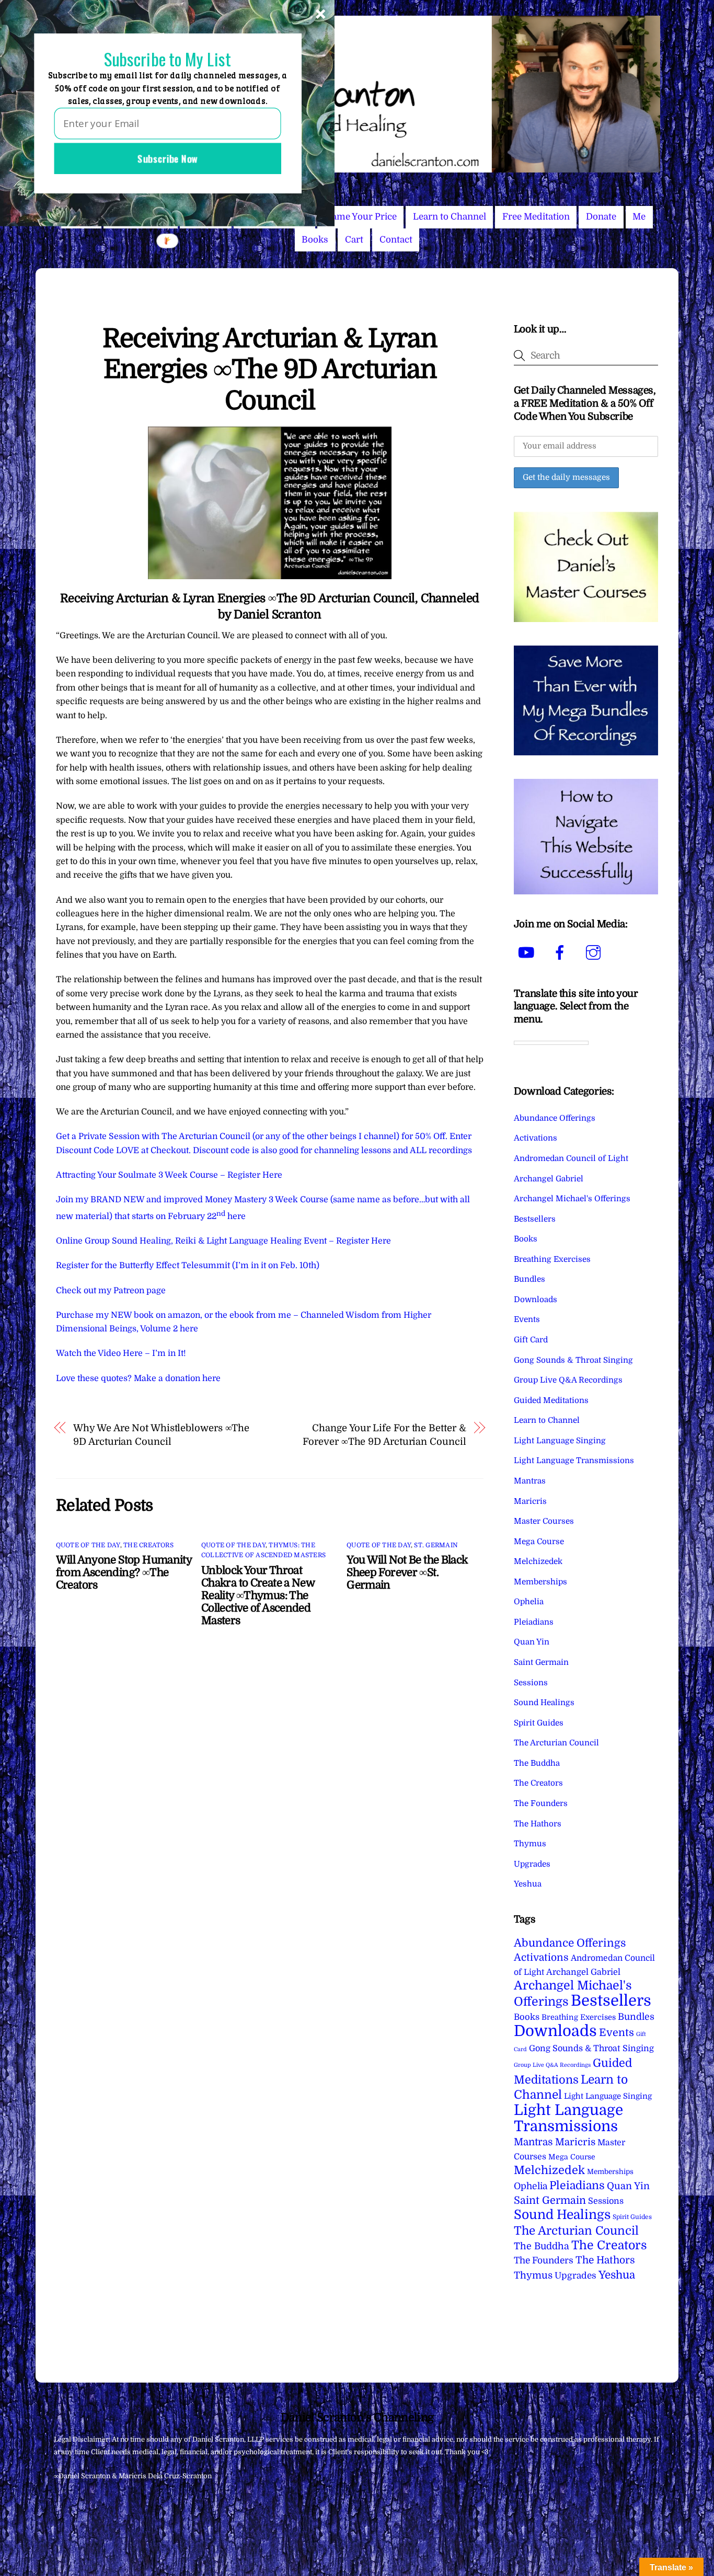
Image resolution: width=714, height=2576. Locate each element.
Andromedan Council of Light (571, 1158)
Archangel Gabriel (549, 1179)
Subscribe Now (168, 158)
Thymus (530, 1844)
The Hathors (538, 1824)
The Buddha (537, 1763)
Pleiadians (534, 1622)
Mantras (530, 1481)
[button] (167, 59)
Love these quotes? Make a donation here (138, 1378)
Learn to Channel (450, 217)
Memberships (540, 1582)
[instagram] (595, 952)
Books (315, 240)
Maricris (530, 1501)
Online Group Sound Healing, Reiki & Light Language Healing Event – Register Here (223, 1241)
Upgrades (532, 1864)
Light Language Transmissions (574, 1460)
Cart (354, 240)
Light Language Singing (560, 1441)
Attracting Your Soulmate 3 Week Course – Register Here (169, 1175)
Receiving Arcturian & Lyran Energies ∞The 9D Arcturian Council (269, 370)
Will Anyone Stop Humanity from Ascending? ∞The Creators (124, 1572)
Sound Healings (544, 1703)
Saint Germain (541, 1662)
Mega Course (539, 1542)
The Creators (148, 1545)
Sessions (531, 1683)
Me (639, 217)
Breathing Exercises (552, 1259)
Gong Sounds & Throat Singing (573, 1360)
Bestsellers (535, 1219)
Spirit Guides (539, 1723)
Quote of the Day (88, 1545)
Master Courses (544, 1521)
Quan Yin (532, 1642)
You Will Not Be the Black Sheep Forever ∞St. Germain (407, 1572)
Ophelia (529, 1602)
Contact (396, 240)
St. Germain (436, 1545)
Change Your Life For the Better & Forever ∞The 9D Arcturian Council (384, 1435)
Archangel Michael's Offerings (572, 1199)
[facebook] (562, 952)
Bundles (529, 1279)
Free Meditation (536, 217)
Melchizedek (538, 1561)
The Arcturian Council (556, 1743)
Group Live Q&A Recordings (568, 1380)
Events (527, 1319)
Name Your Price (361, 217)
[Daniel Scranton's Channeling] (357, 168)
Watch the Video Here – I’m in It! (121, 1353)
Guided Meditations (551, 1400)
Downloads (535, 1299)
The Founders (541, 1803)
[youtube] (528, 952)
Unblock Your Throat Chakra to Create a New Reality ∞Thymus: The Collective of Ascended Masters (258, 1595)
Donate (601, 217)
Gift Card (531, 1340)
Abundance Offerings (555, 1118)
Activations (535, 1138)
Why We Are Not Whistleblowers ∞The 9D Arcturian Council (161, 1435)
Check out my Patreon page (111, 1291)
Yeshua (528, 1884)
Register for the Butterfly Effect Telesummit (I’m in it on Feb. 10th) (188, 1266)
